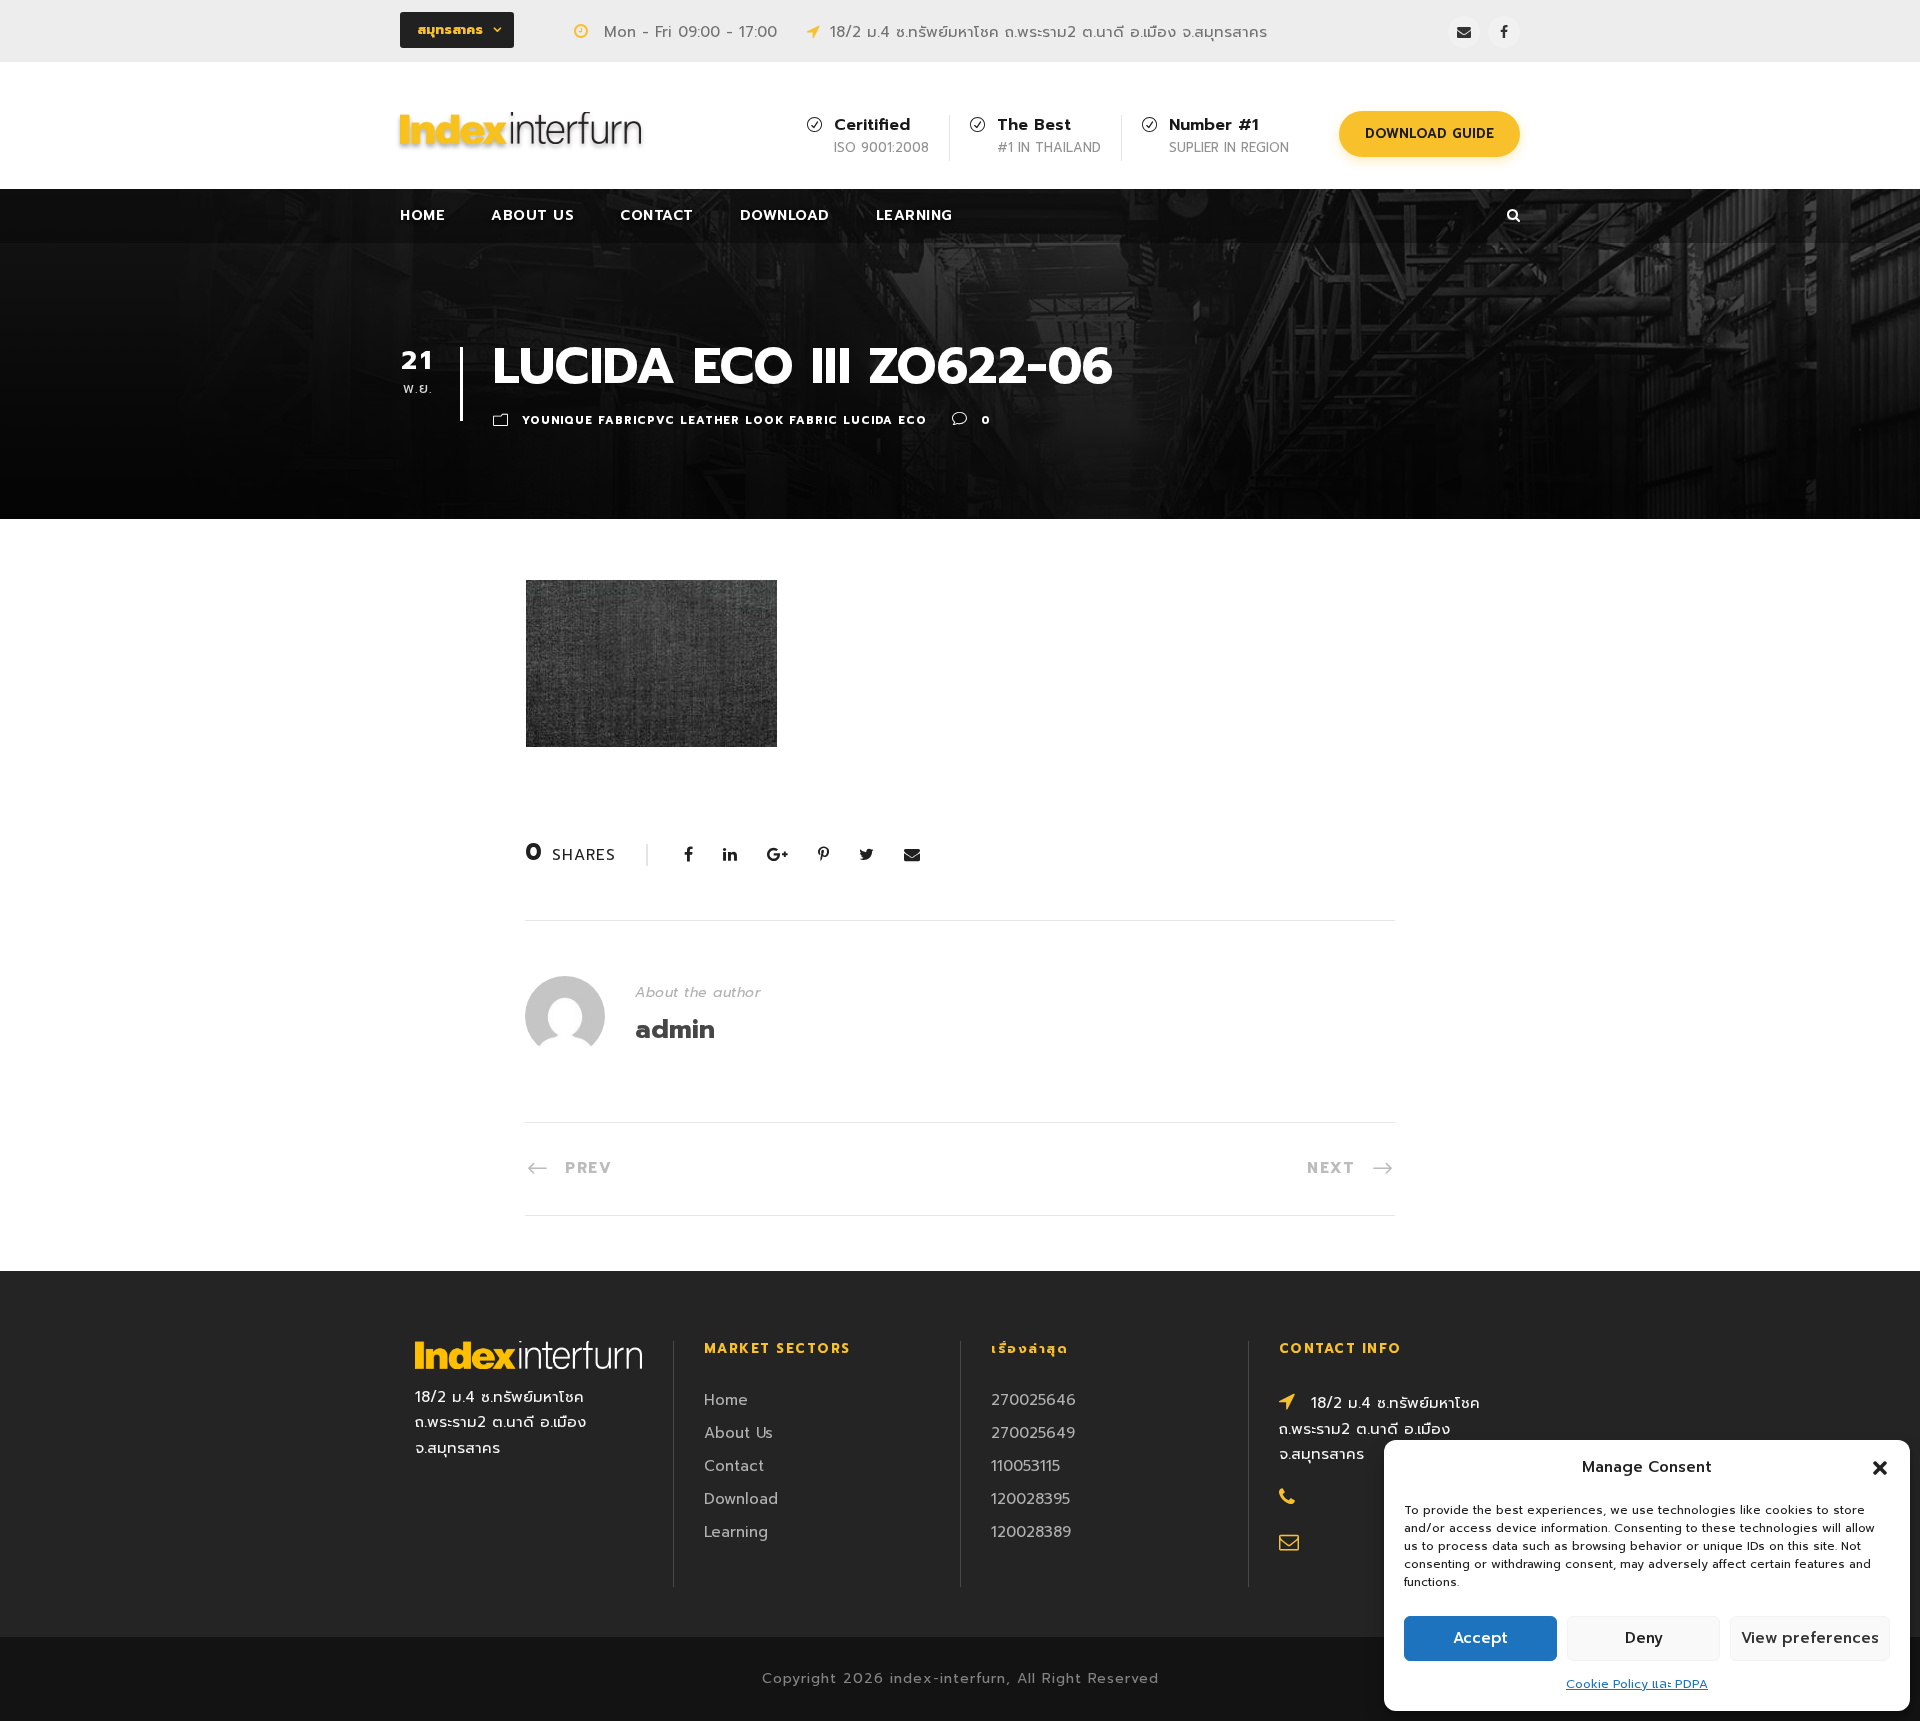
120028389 (1031, 1532)
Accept (1480, 1638)
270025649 (1033, 1433)
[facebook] (1504, 32)
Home (422, 215)
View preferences (1810, 1638)
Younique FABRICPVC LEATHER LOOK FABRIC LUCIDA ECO (724, 420)
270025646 (1033, 1400)
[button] (1880, 1468)
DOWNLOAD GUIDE (1429, 133)
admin (675, 1029)
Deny (1644, 1638)
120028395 (1030, 1499)
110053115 (1025, 1466)
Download (785, 215)
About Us (532, 215)
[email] (1464, 32)
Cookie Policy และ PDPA (1637, 1684)
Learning (914, 215)
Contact (657, 215)
